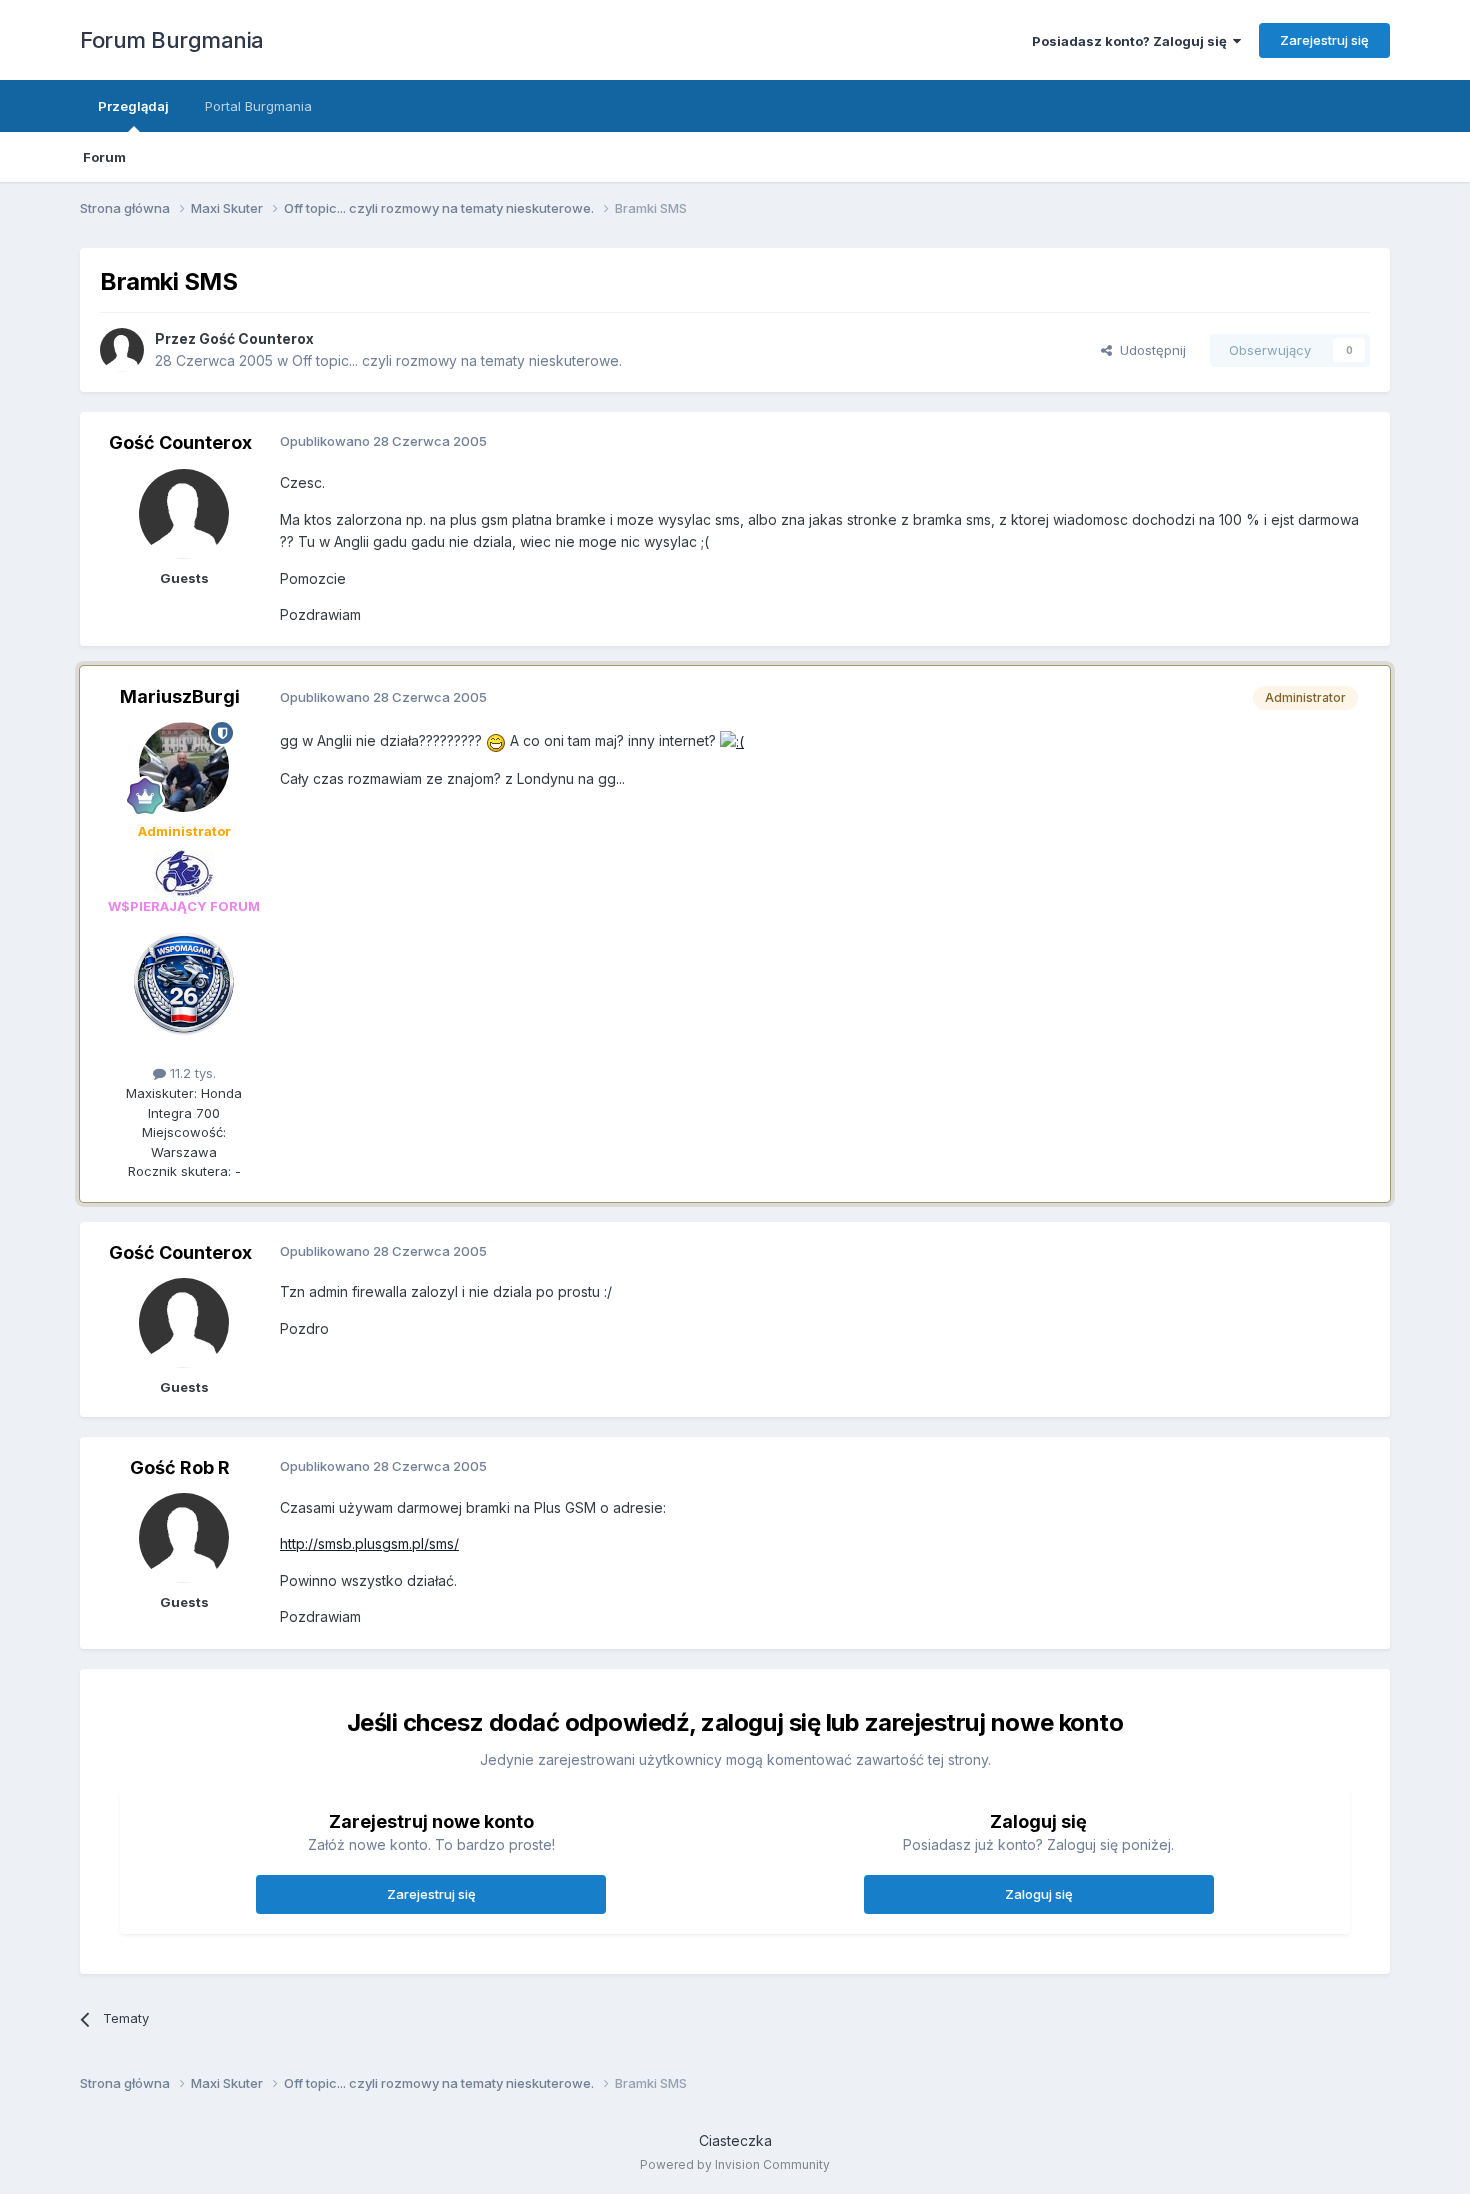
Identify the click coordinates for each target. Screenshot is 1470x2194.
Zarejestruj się (1324, 40)
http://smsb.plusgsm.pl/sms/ (369, 1543)
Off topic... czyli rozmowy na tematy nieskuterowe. (457, 360)
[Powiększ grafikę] (496, 740)
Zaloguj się (1039, 1894)
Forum (104, 157)
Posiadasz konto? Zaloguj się (1132, 41)
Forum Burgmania (172, 40)
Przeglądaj (133, 106)
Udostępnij (1149, 350)
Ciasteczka (735, 2140)
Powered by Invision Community (735, 2164)
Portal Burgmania (258, 106)
